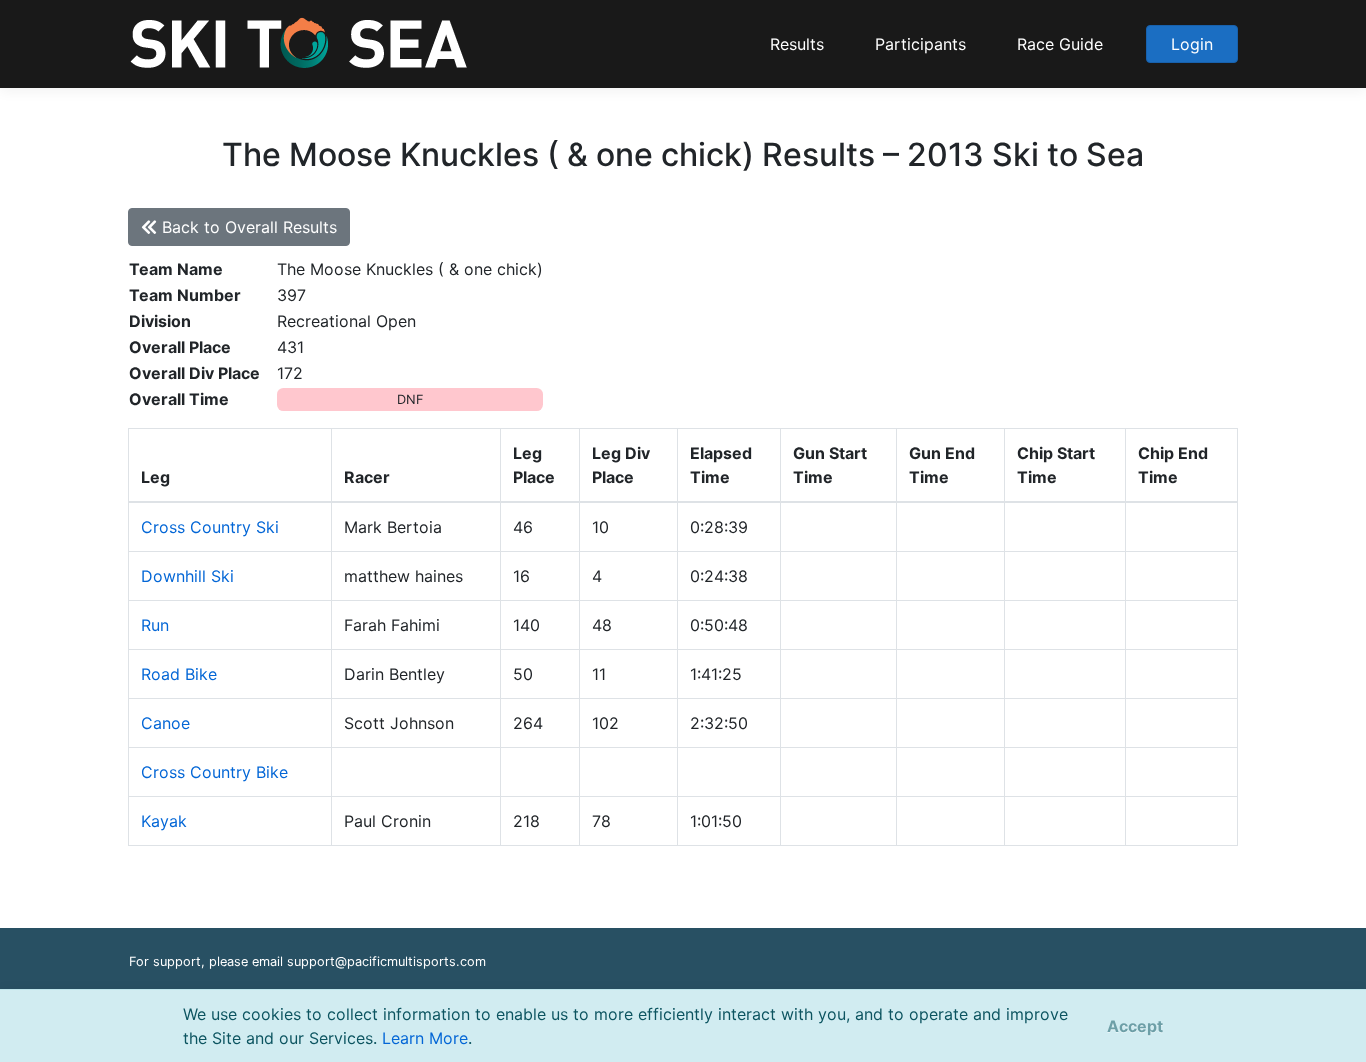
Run (155, 625)
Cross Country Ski (210, 527)
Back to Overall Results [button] (247, 227)
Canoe (165, 723)
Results (797, 44)
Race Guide (1060, 44)
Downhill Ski (187, 576)
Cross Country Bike (214, 772)
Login (1192, 44)
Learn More (425, 1038)
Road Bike (179, 674)
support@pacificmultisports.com (386, 961)
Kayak (164, 821)
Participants (920, 44)
